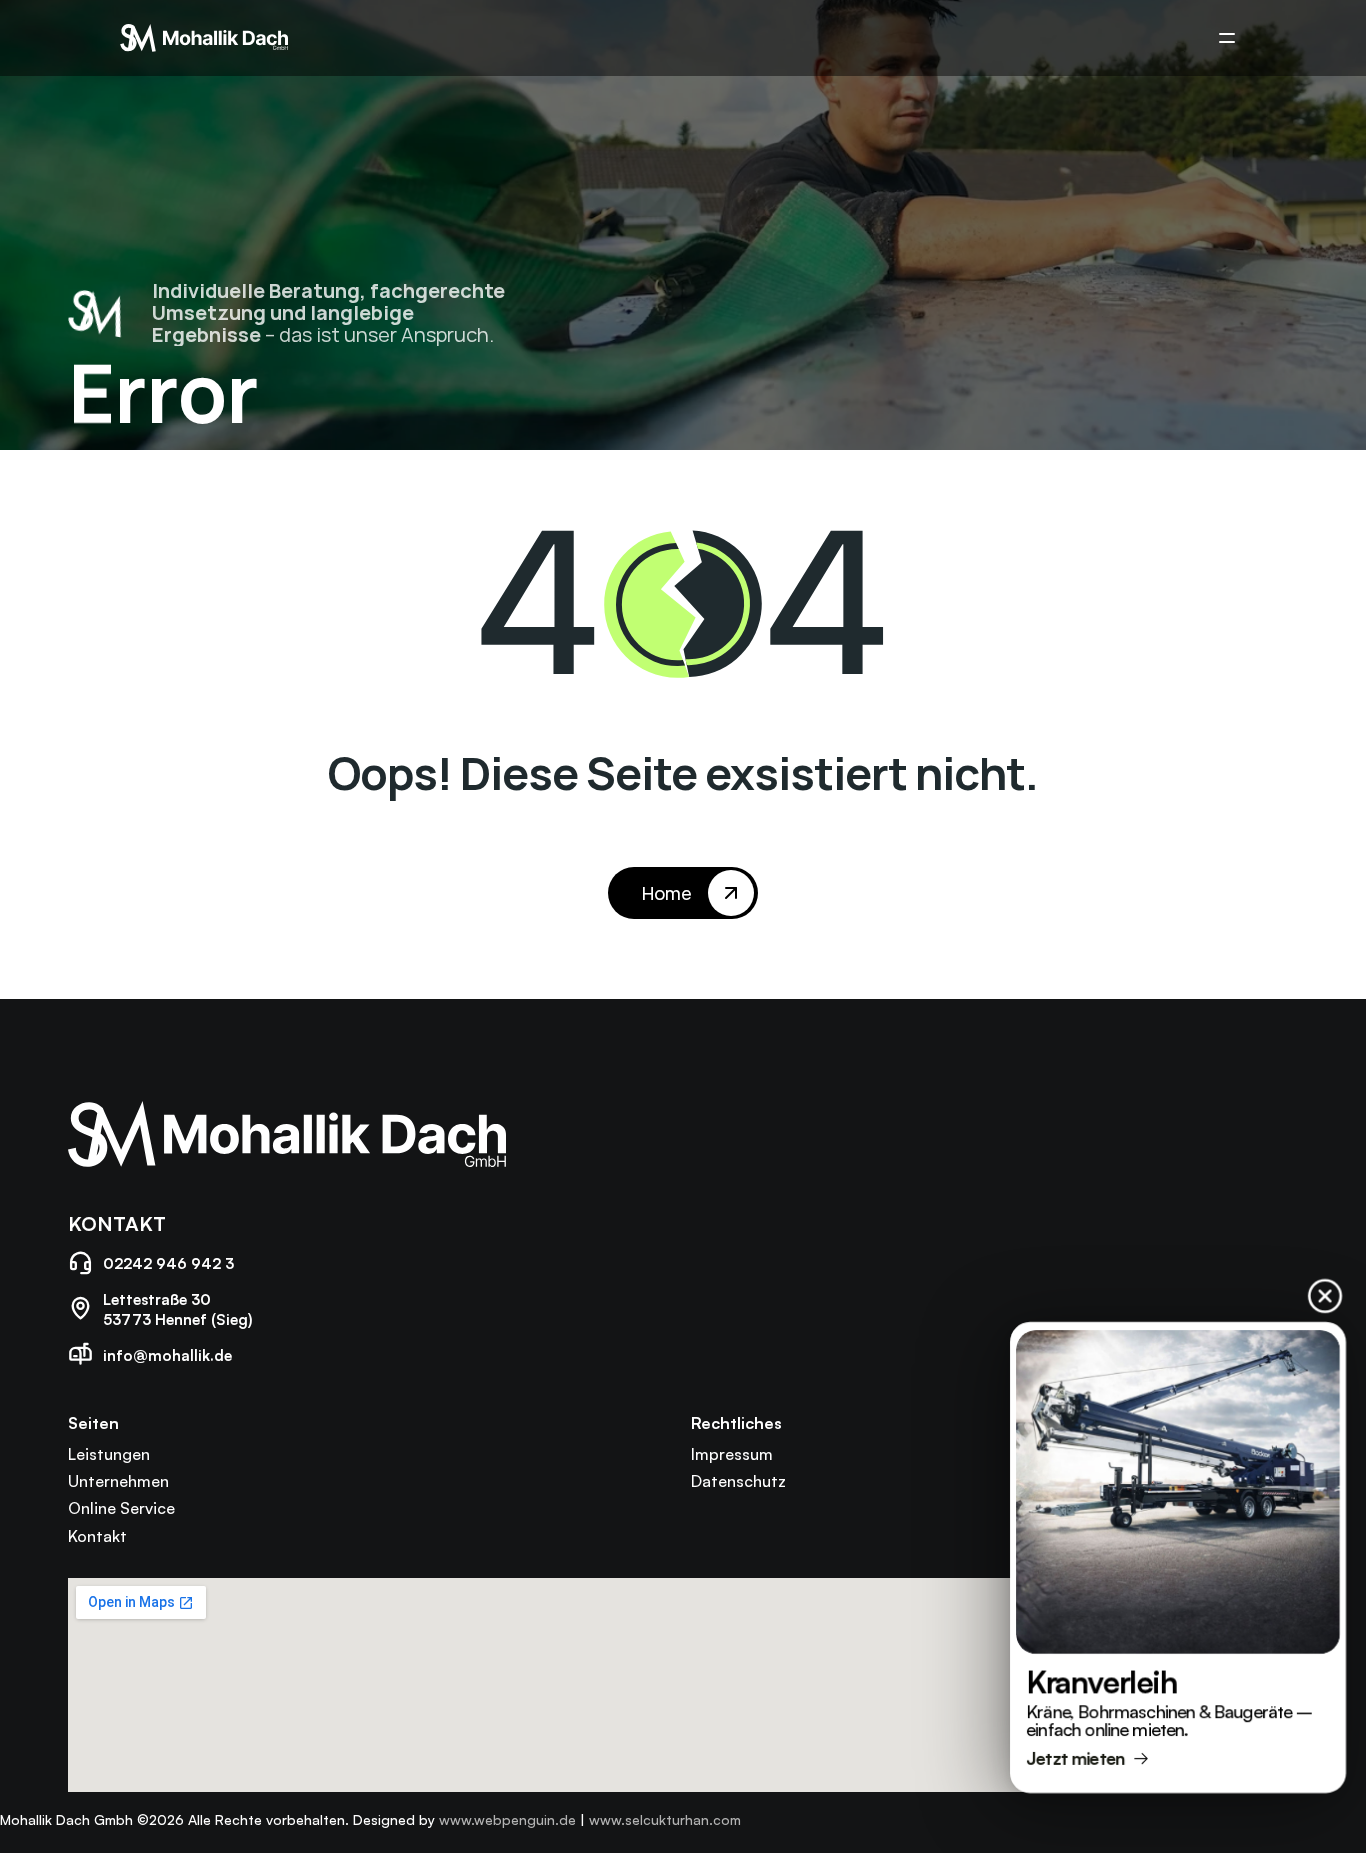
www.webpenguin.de (507, 1819)
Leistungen (109, 1454)
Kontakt (97, 1536)
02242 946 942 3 (168, 1263)
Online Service (121, 1508)
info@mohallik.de (167, 1355)
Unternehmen (118, 1481)
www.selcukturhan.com (665, 1819)
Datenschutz (738, 1481)
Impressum (732, 1454)
